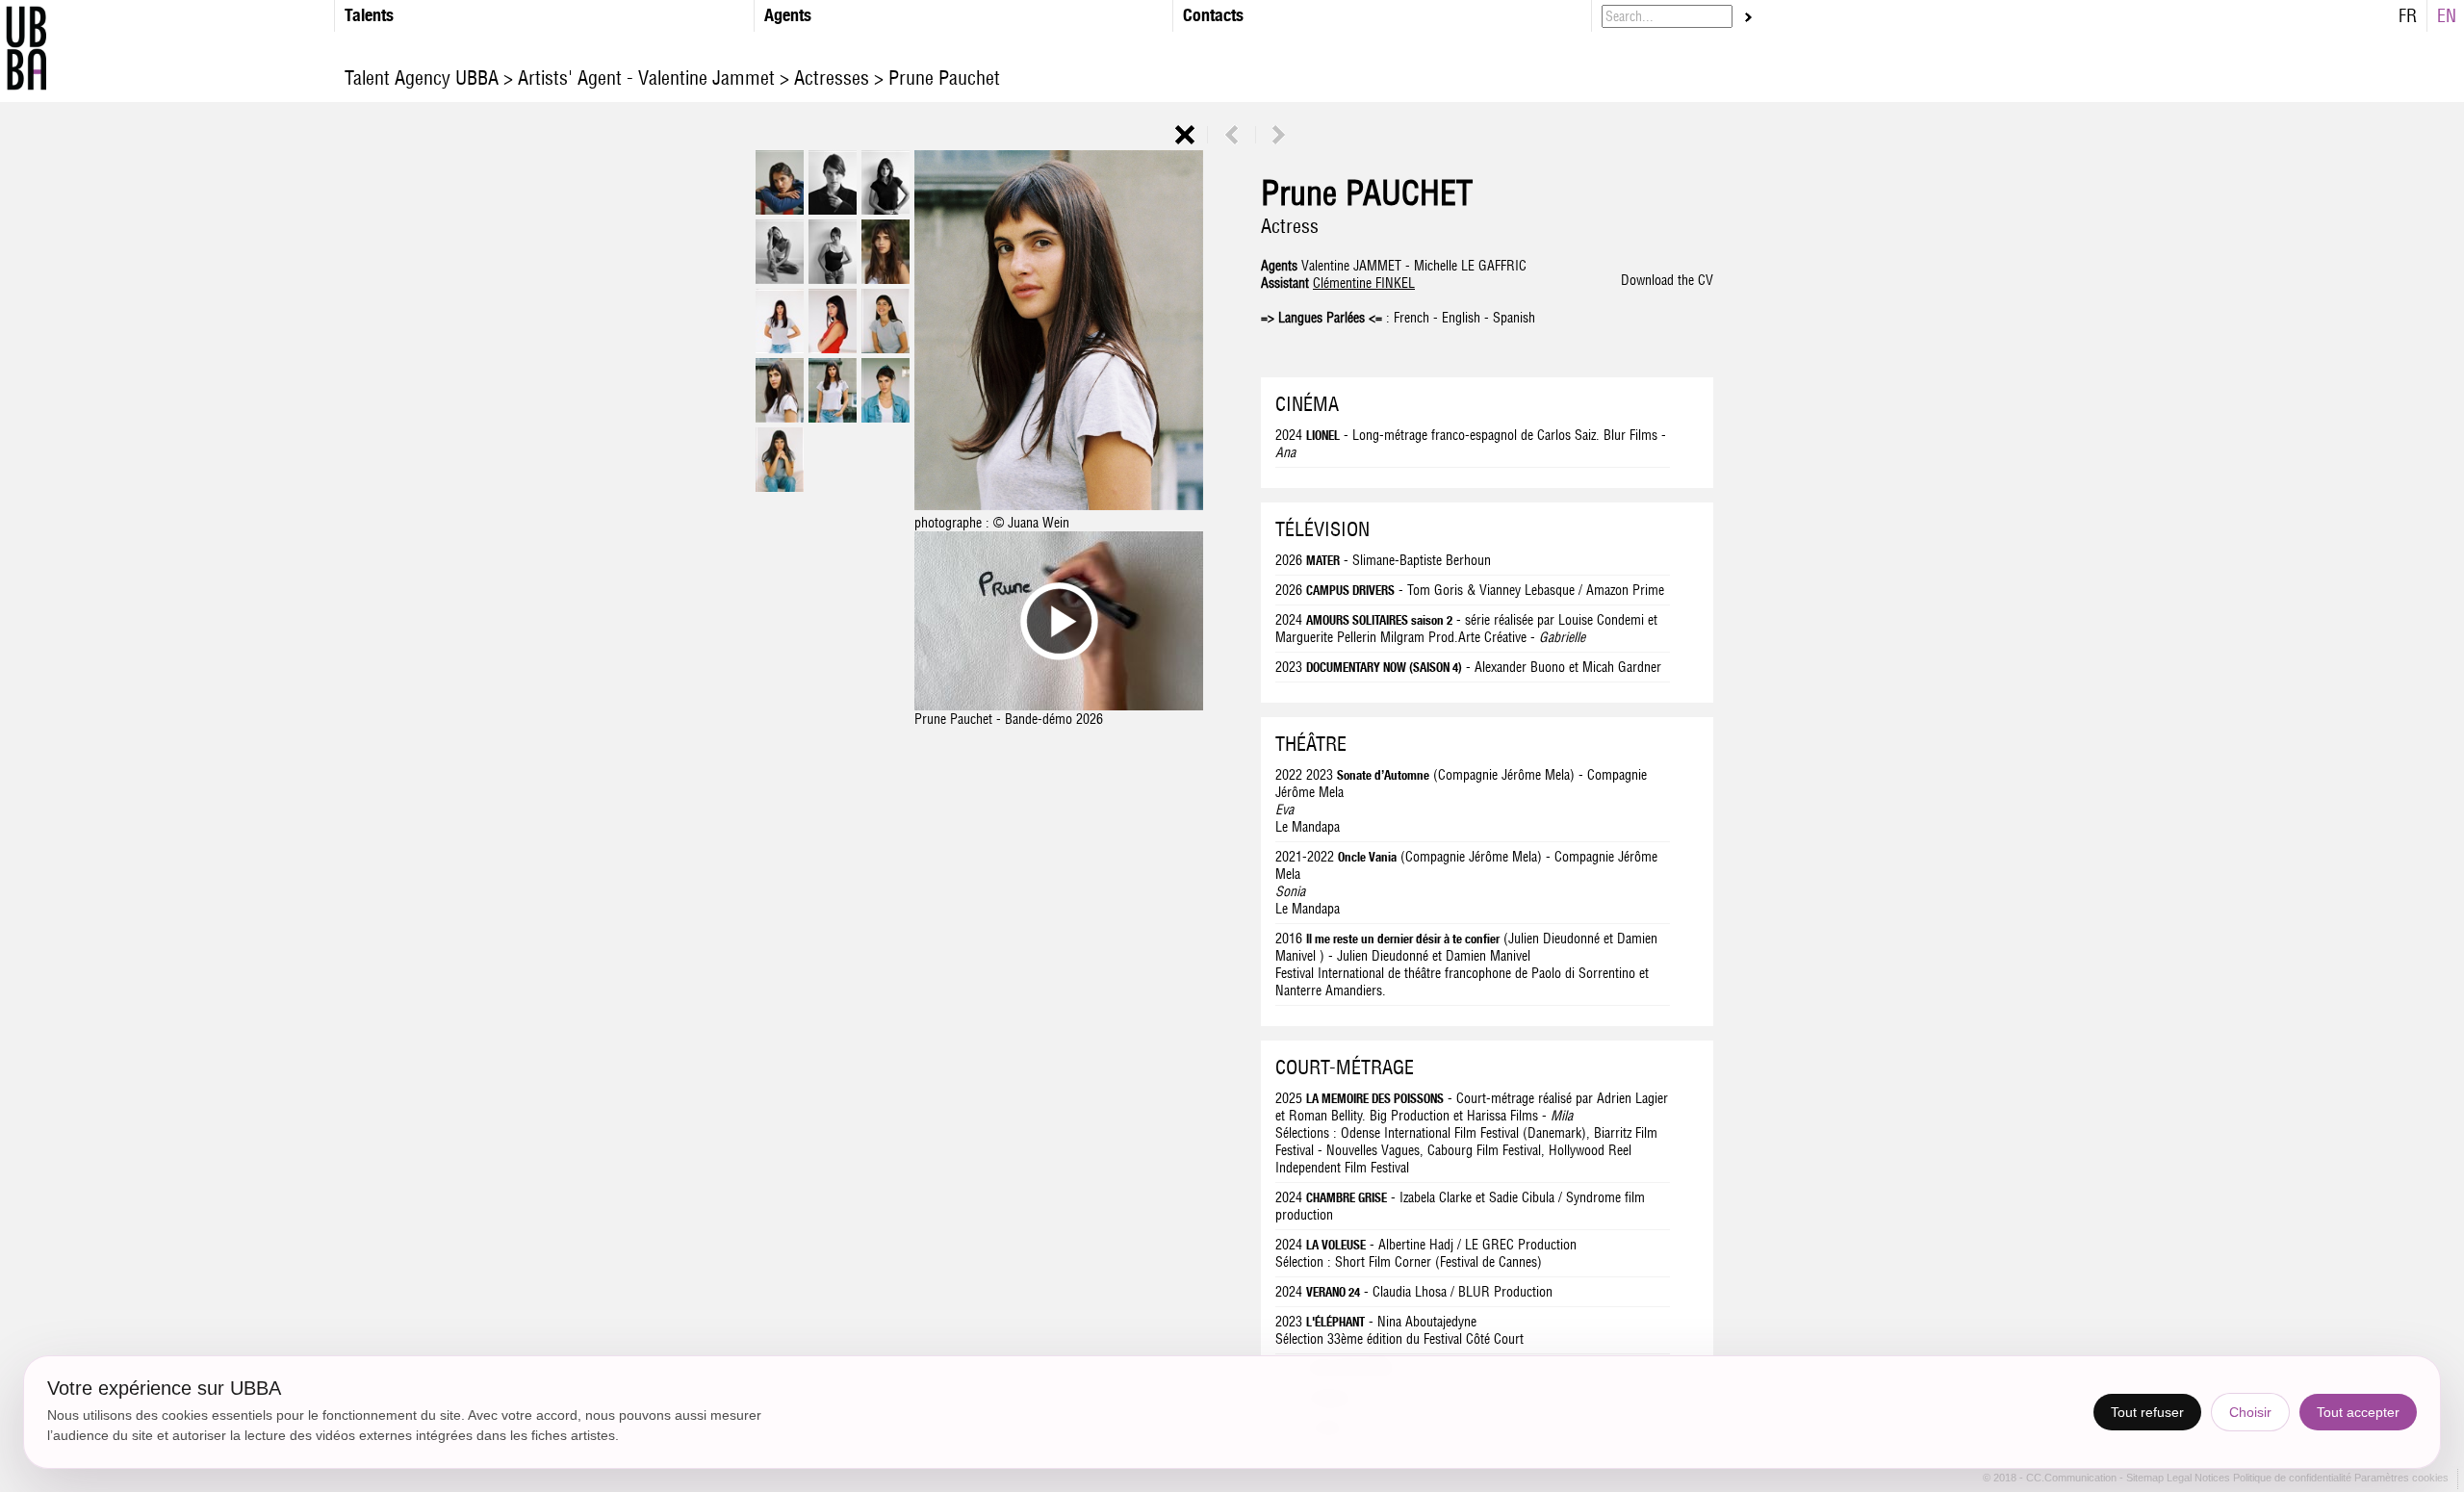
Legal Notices (2200, 1479)
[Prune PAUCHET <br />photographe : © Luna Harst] (780, 210)
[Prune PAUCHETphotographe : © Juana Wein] (1059, 505)
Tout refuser (2147, 1412)
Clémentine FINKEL (1364, 283)
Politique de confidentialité (2292, 1479)
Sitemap (2146, 1479)
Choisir (2250, 1412)
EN (2447, 16)
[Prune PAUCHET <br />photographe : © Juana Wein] (780, 348)
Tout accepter (2358, 1412)
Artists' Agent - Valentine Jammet (646, 77)
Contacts (1213, 15)
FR (2408, 16)
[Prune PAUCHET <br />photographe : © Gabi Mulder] (885, 279)
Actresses (832, 77)
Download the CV (1667, 280)
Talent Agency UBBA (424, 77)
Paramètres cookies (2401, 1479)
